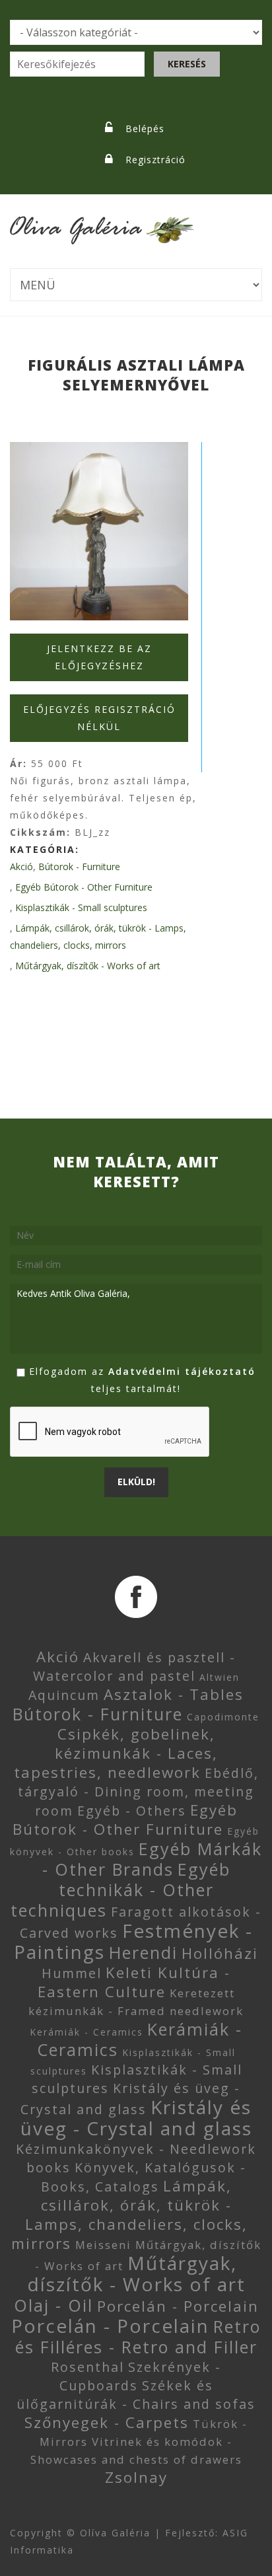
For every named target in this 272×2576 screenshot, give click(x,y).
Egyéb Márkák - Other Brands (153, 1859)
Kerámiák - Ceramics (86, 2032)
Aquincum (64, 1695)
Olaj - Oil (53, 2305)
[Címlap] (102, 222)
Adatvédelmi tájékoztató (182, 1371)
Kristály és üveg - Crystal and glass (136, 2117)
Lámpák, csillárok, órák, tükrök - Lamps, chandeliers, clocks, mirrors (129, 2215)
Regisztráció (155, 160)
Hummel (72, 1973)
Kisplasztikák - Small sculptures (81, 907)
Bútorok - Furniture (79, 866)
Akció (21, 866)
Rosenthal (87, 2367)
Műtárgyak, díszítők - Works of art (88, 966)
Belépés (145, 129)
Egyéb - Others (132, 1811)
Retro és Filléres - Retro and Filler (138, 2337)
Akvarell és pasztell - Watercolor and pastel (135, 1667)
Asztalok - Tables (174, 1694)
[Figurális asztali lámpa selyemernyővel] (99, 531)
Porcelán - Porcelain (178, 2306)
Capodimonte (223, 1717)
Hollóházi (220, 1953)
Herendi (143, 1952)
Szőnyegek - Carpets (107, 2422)
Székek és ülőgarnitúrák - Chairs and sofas (136, 2395)
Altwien (220, 1677)
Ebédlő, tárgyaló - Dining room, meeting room (138, 1792)
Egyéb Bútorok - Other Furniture (84, 887)
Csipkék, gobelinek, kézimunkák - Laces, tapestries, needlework (116, 1753)
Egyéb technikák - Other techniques (120, 1890)
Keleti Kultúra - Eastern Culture (134, 1982)
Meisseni (103, 2245)
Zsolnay (136, 2477)
